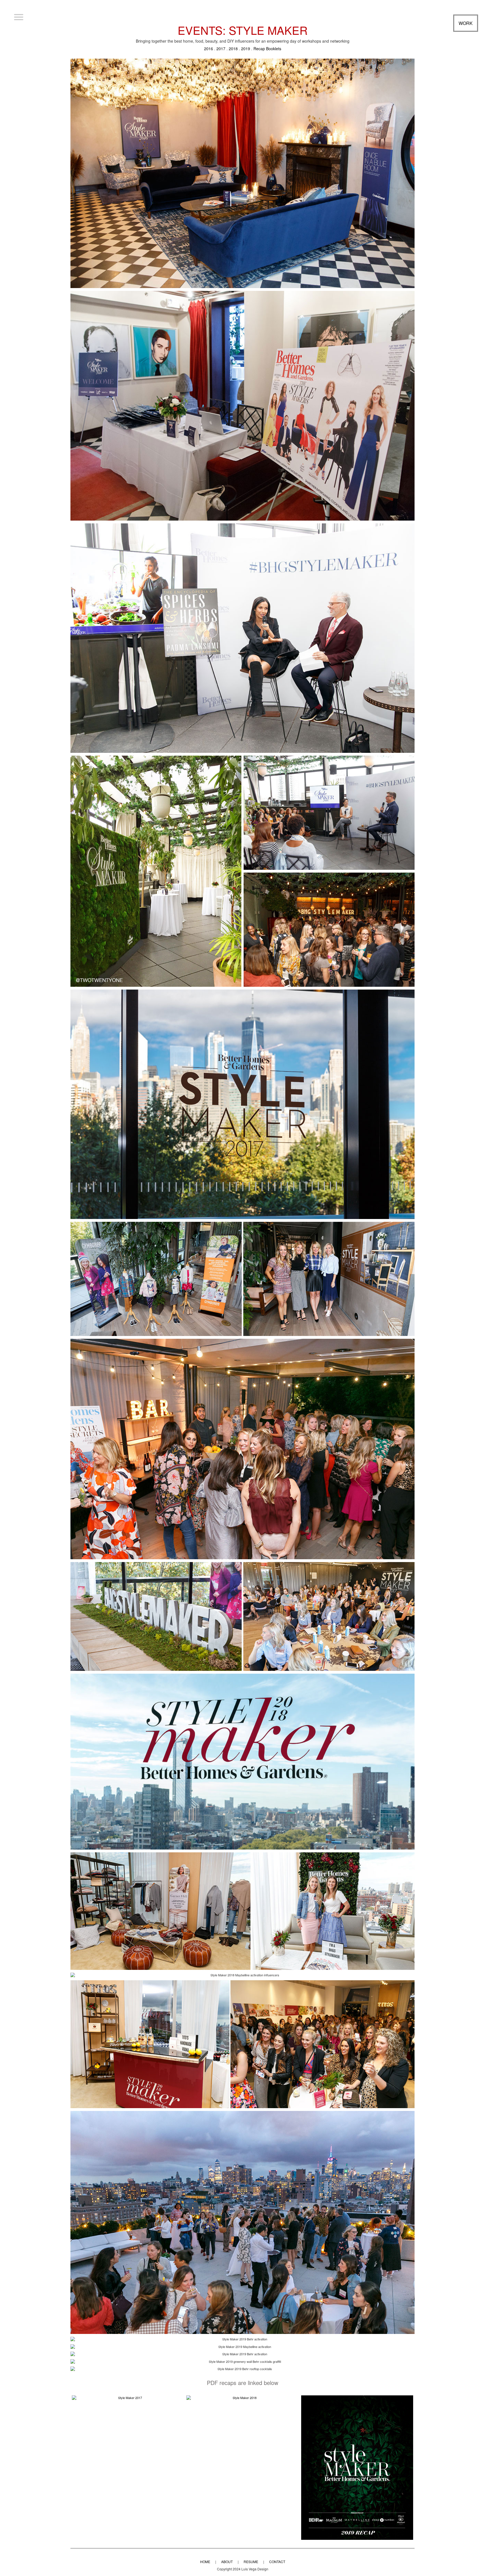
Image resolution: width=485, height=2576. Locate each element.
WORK (466, 23)
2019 (246, 49)
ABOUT (227, 2562)
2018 (233, 49)
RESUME (251, 2562)
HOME (205, 2562)
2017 (221, 49)
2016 (209, 49)
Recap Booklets (267, 49)
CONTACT (277, 2562)
